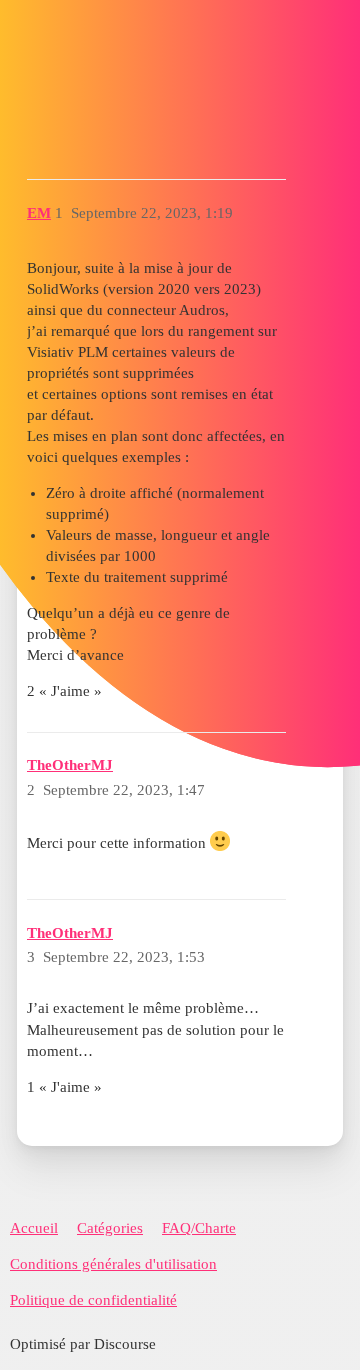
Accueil (34, 1228)
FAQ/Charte (199, 1228)
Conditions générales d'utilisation (113, 1264)
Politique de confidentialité (93, 1300)
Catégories (110, 1228)
